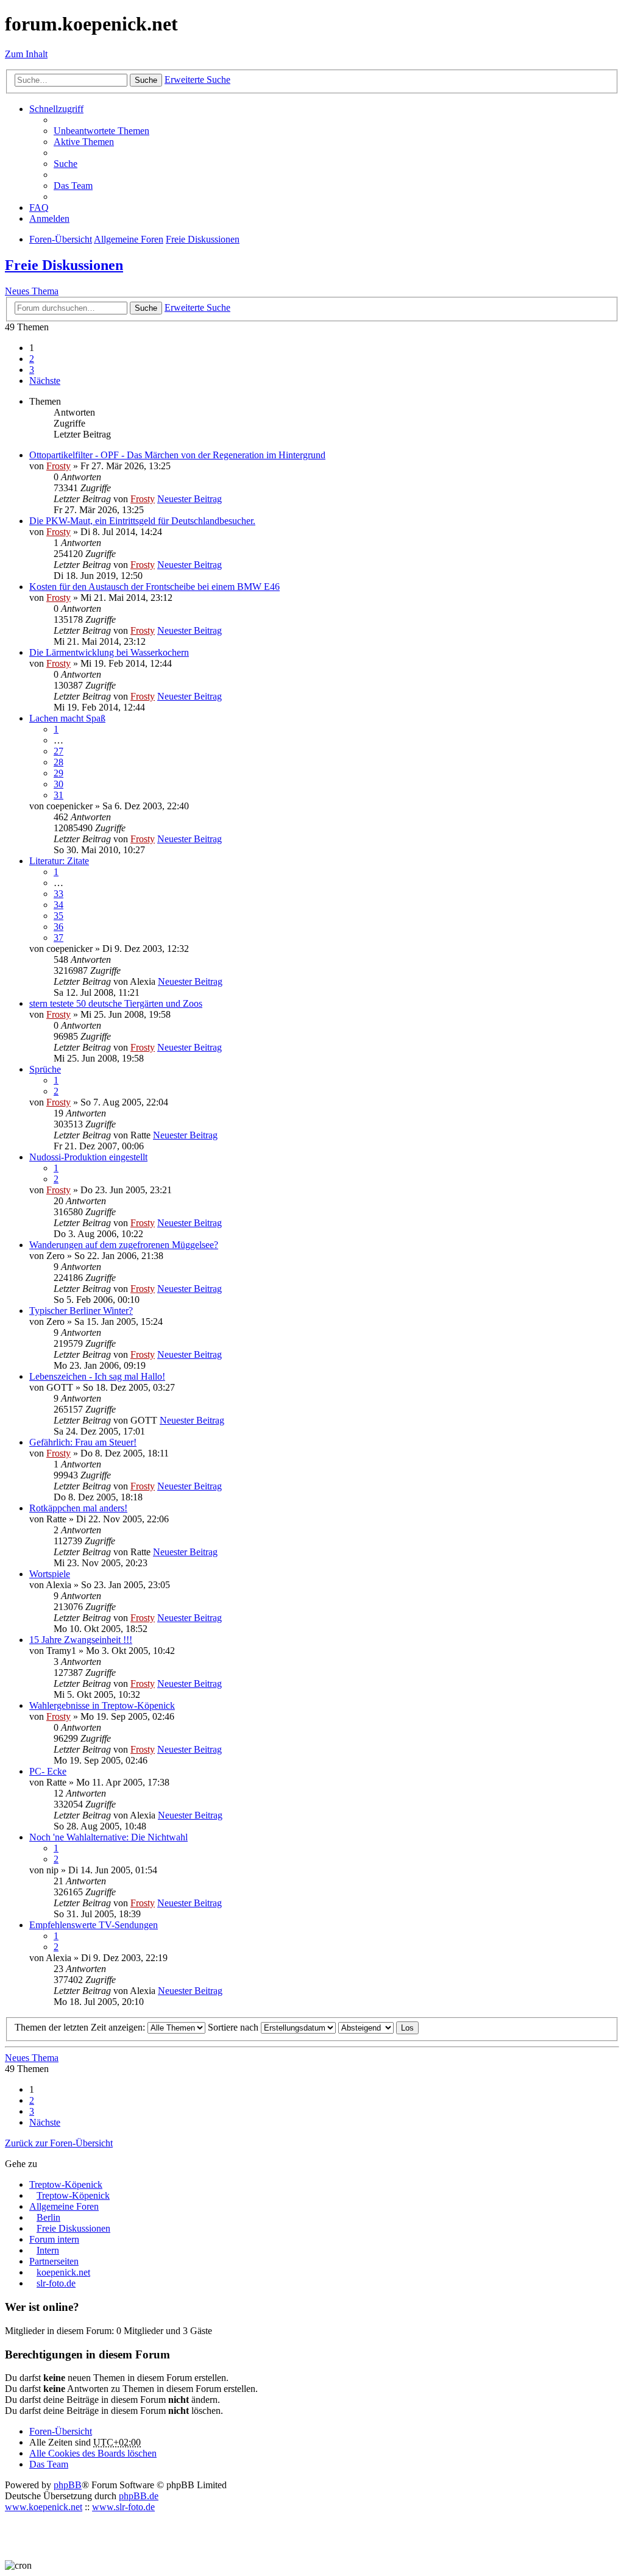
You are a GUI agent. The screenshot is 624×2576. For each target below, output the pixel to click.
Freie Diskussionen (64, 265)
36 (58, 927)
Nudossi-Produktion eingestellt (88, 1157)
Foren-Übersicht (61, 2431)
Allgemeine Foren (64, 2206)
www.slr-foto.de (123, 2507)
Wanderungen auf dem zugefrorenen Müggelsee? (124, 1245)
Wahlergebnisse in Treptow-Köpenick (102, 1705)
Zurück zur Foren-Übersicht (59, 2143)
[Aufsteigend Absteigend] (366, 2027)
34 (58, 905)
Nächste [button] (45, 381)
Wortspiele (50, 1574)
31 (58, 795)
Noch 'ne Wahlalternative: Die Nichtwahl (108, 1837)
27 (58, 751)
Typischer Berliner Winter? (81, 1311)
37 (58, 938)
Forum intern (54, 2239)
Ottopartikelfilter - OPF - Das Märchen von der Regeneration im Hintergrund (177, 455)
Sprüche (45, 1069)
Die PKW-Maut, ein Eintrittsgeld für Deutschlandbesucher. (142, 521)
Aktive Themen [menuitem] (84, 142)
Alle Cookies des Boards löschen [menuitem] (93, 2453)
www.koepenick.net (44, 2507)
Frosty (58, 466)
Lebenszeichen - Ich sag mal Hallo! (97, 1376)
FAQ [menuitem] (39, 208)
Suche (146, 80)
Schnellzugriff (56, 109)
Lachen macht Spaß (67, 718)
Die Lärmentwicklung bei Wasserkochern (109, 652)
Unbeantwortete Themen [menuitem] (101, 131)
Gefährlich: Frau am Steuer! (83, 1442)
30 (58, 784)
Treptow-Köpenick (66, 2184)
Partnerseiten (54, 2261)
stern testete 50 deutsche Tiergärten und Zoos (116, 1003)
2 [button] (32, 359)
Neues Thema (32, 291)
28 (58, 762)
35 (58, 916)
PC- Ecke (48, 1771)
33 (58, 894)
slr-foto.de (56, 2283)
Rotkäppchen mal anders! (78, 1508)
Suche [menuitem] (66, 164)
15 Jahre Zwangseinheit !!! (81, 1640)
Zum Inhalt (26, 54)
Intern (48, 2250)
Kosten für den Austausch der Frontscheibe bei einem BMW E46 (154, 587)
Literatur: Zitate (59, 861)
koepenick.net (63, 2272)
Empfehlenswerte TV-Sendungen (94, 1925)
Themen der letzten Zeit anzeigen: (81, 2027)
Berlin (48, 2217)
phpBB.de (139, 2496)
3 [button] (32, 370)
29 (58, 773)
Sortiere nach (234, 2027)
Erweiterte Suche (197, 80)
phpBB (68, 2485)
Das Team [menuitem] (73, 186)
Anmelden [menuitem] (49, 218)
